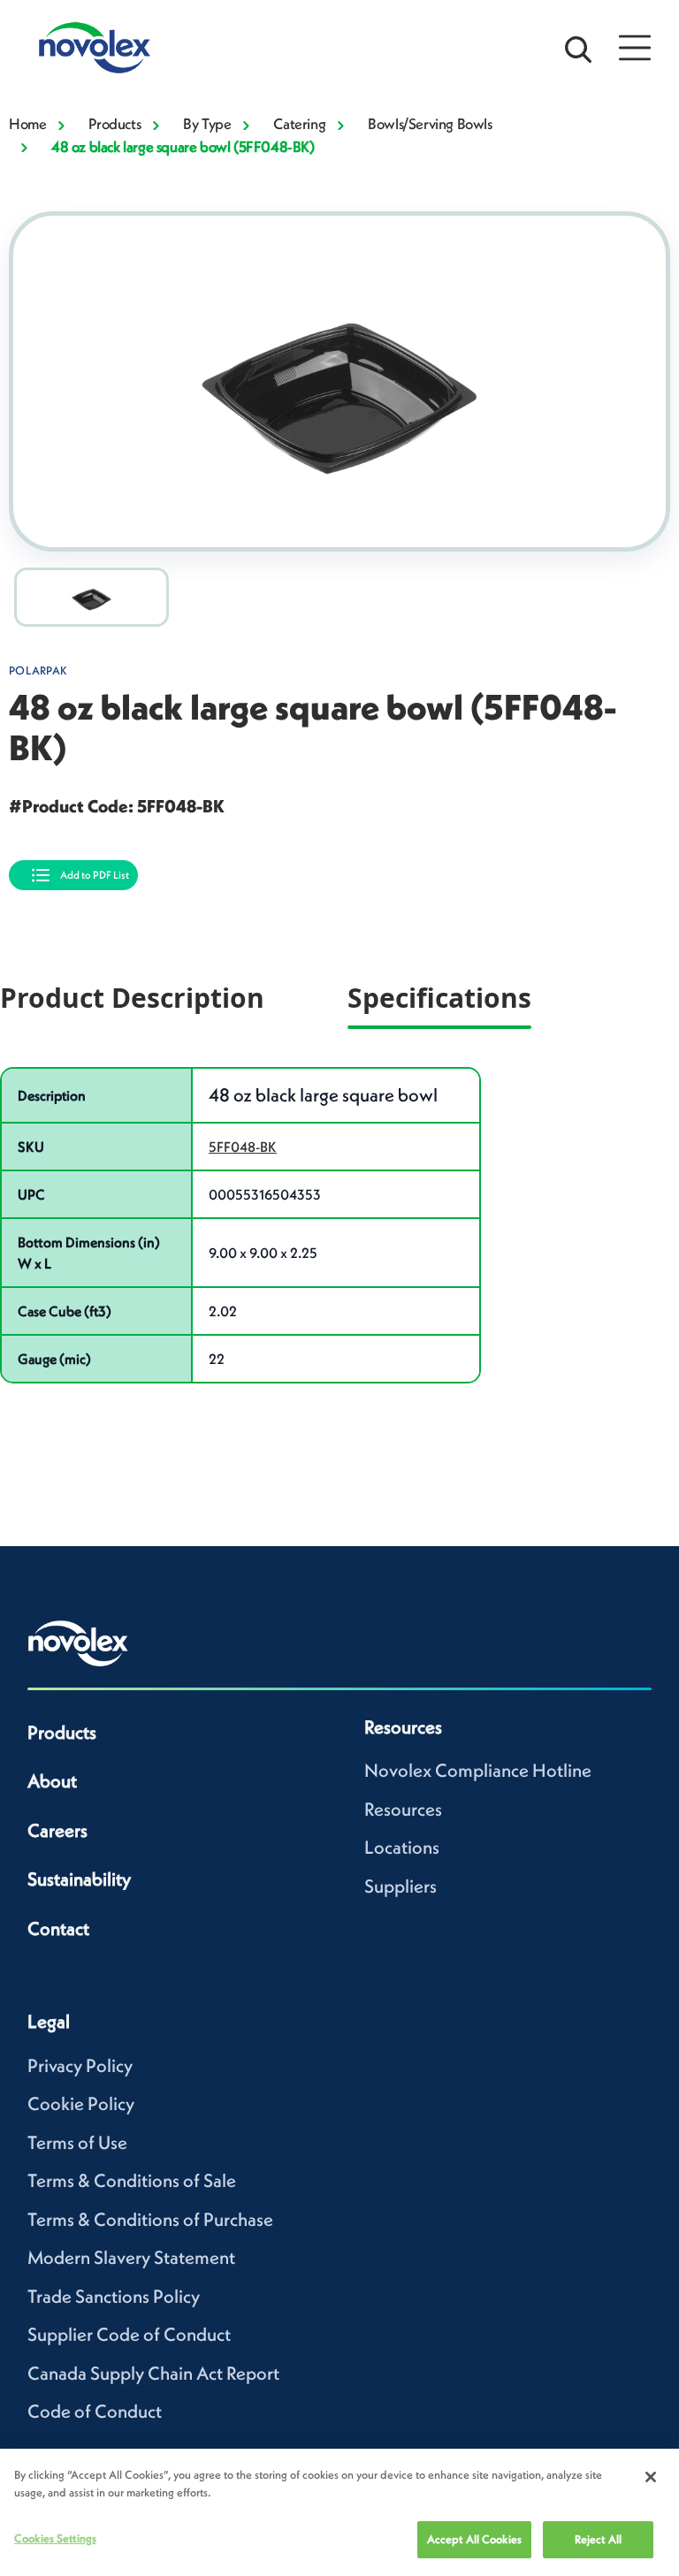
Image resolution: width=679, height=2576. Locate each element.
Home (27, 124)
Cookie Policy (81, 2103)
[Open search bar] (578, 48)
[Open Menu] (635, 48)
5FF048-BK (243, 1147)
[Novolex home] (79, 1643)
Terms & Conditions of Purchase (150, 2219)
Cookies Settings (55, 2538)
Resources (403, 1809)
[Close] (651, 2477)
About (52, 1781)
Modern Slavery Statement (131, 2257)
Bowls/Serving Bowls (430, 124)
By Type (207, 124)
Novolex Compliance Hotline (478, 1770)
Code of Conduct (95, 2411)
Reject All (598, 2539)
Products (114, 124)
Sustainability (79, 1879)
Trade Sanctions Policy (114, 2296)
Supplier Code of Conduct (129, 2334)
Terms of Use (77, 2142)
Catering (299, 124)
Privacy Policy (80, 2065)
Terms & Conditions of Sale (132, 2180)
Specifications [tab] (439, 998)
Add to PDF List (95, 875)
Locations (402, 1847)
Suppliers (401, 1886)
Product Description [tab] (132, 998)
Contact (58, 1928)
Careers (57, 1830)
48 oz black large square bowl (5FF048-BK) (183, 147)
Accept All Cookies (474, 2539)
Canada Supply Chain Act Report (153, 2373)
